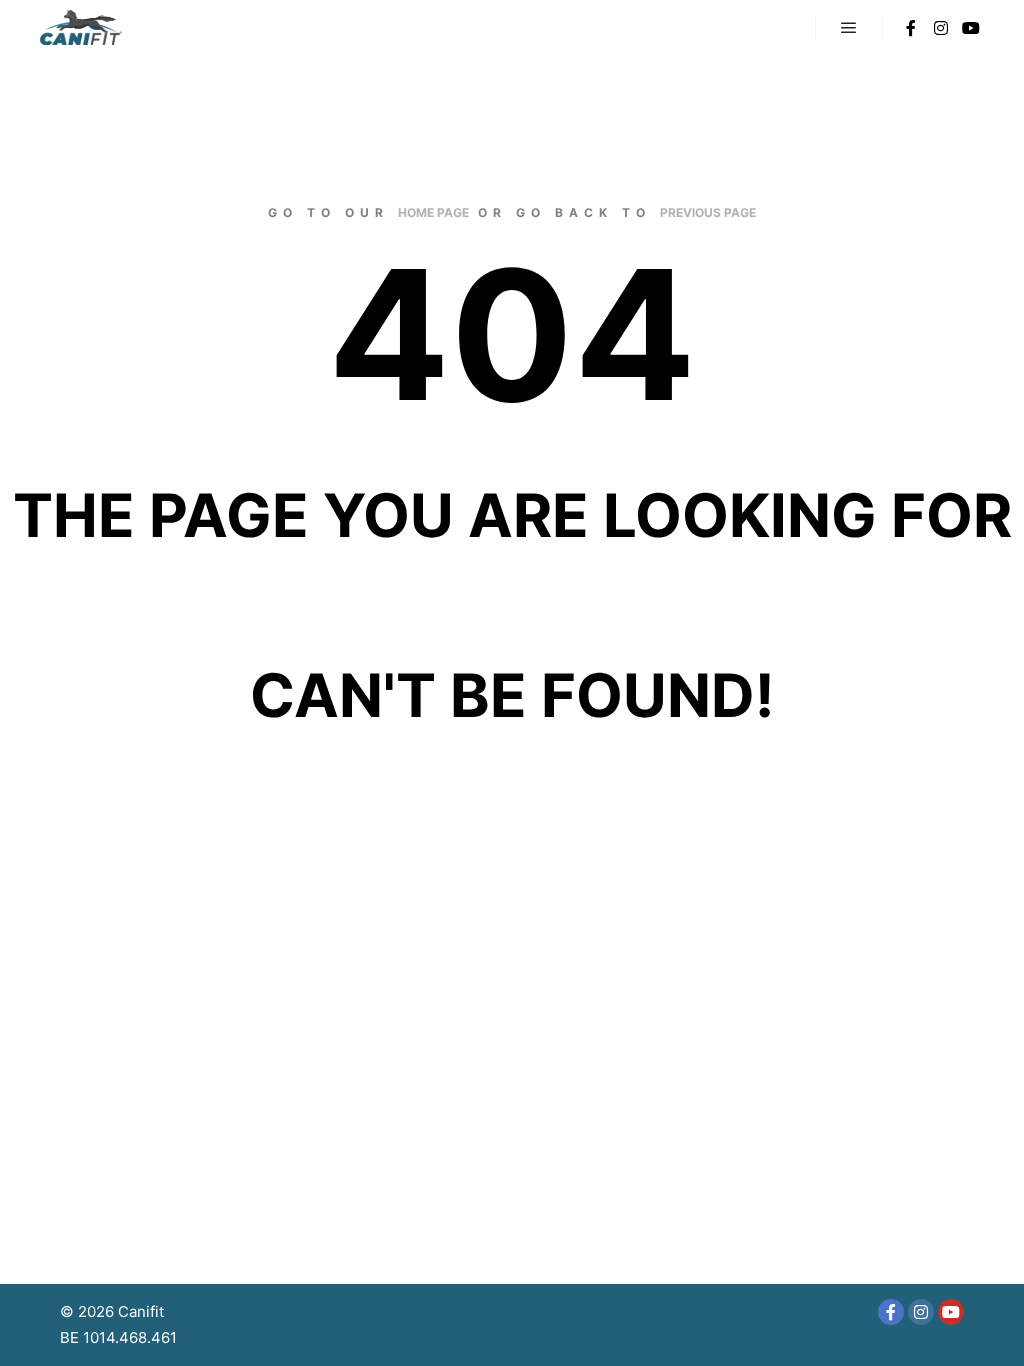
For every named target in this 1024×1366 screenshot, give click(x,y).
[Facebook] (911, 28)
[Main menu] (849, 28)
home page (433, 212)
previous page (708, 212)
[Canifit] (81, 27)
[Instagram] (941, 28)
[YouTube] (971, 28)
